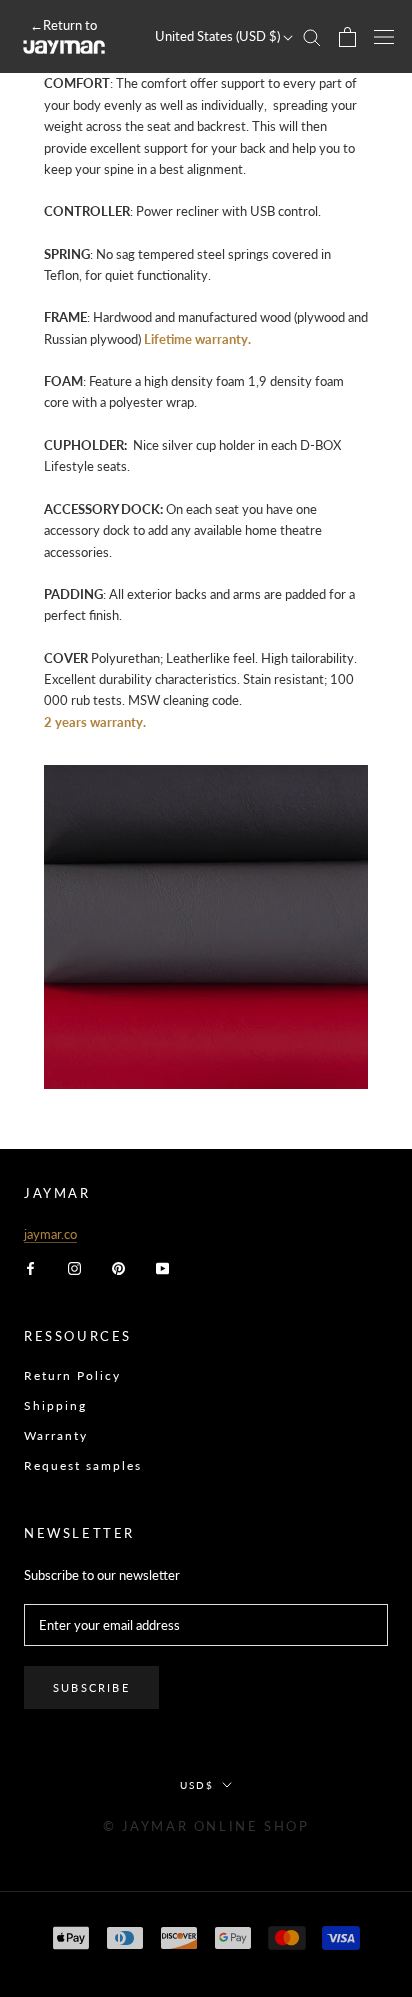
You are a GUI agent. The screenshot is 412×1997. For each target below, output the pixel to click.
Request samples (83, 1465)
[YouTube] (162, 1266)
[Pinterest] (118, 1266)
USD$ (197, 1785)
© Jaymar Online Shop (206, 1826)
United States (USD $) (219, 36)
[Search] (312, 36)
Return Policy (72, 1375)
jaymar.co (50, 1234)
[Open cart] (347, 37)
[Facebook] (30, 1266)
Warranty (56, 1435)
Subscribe (91, 1687)
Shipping (55, 1405)
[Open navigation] (384, 36)
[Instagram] (74, 1266)
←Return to (63, 25)
